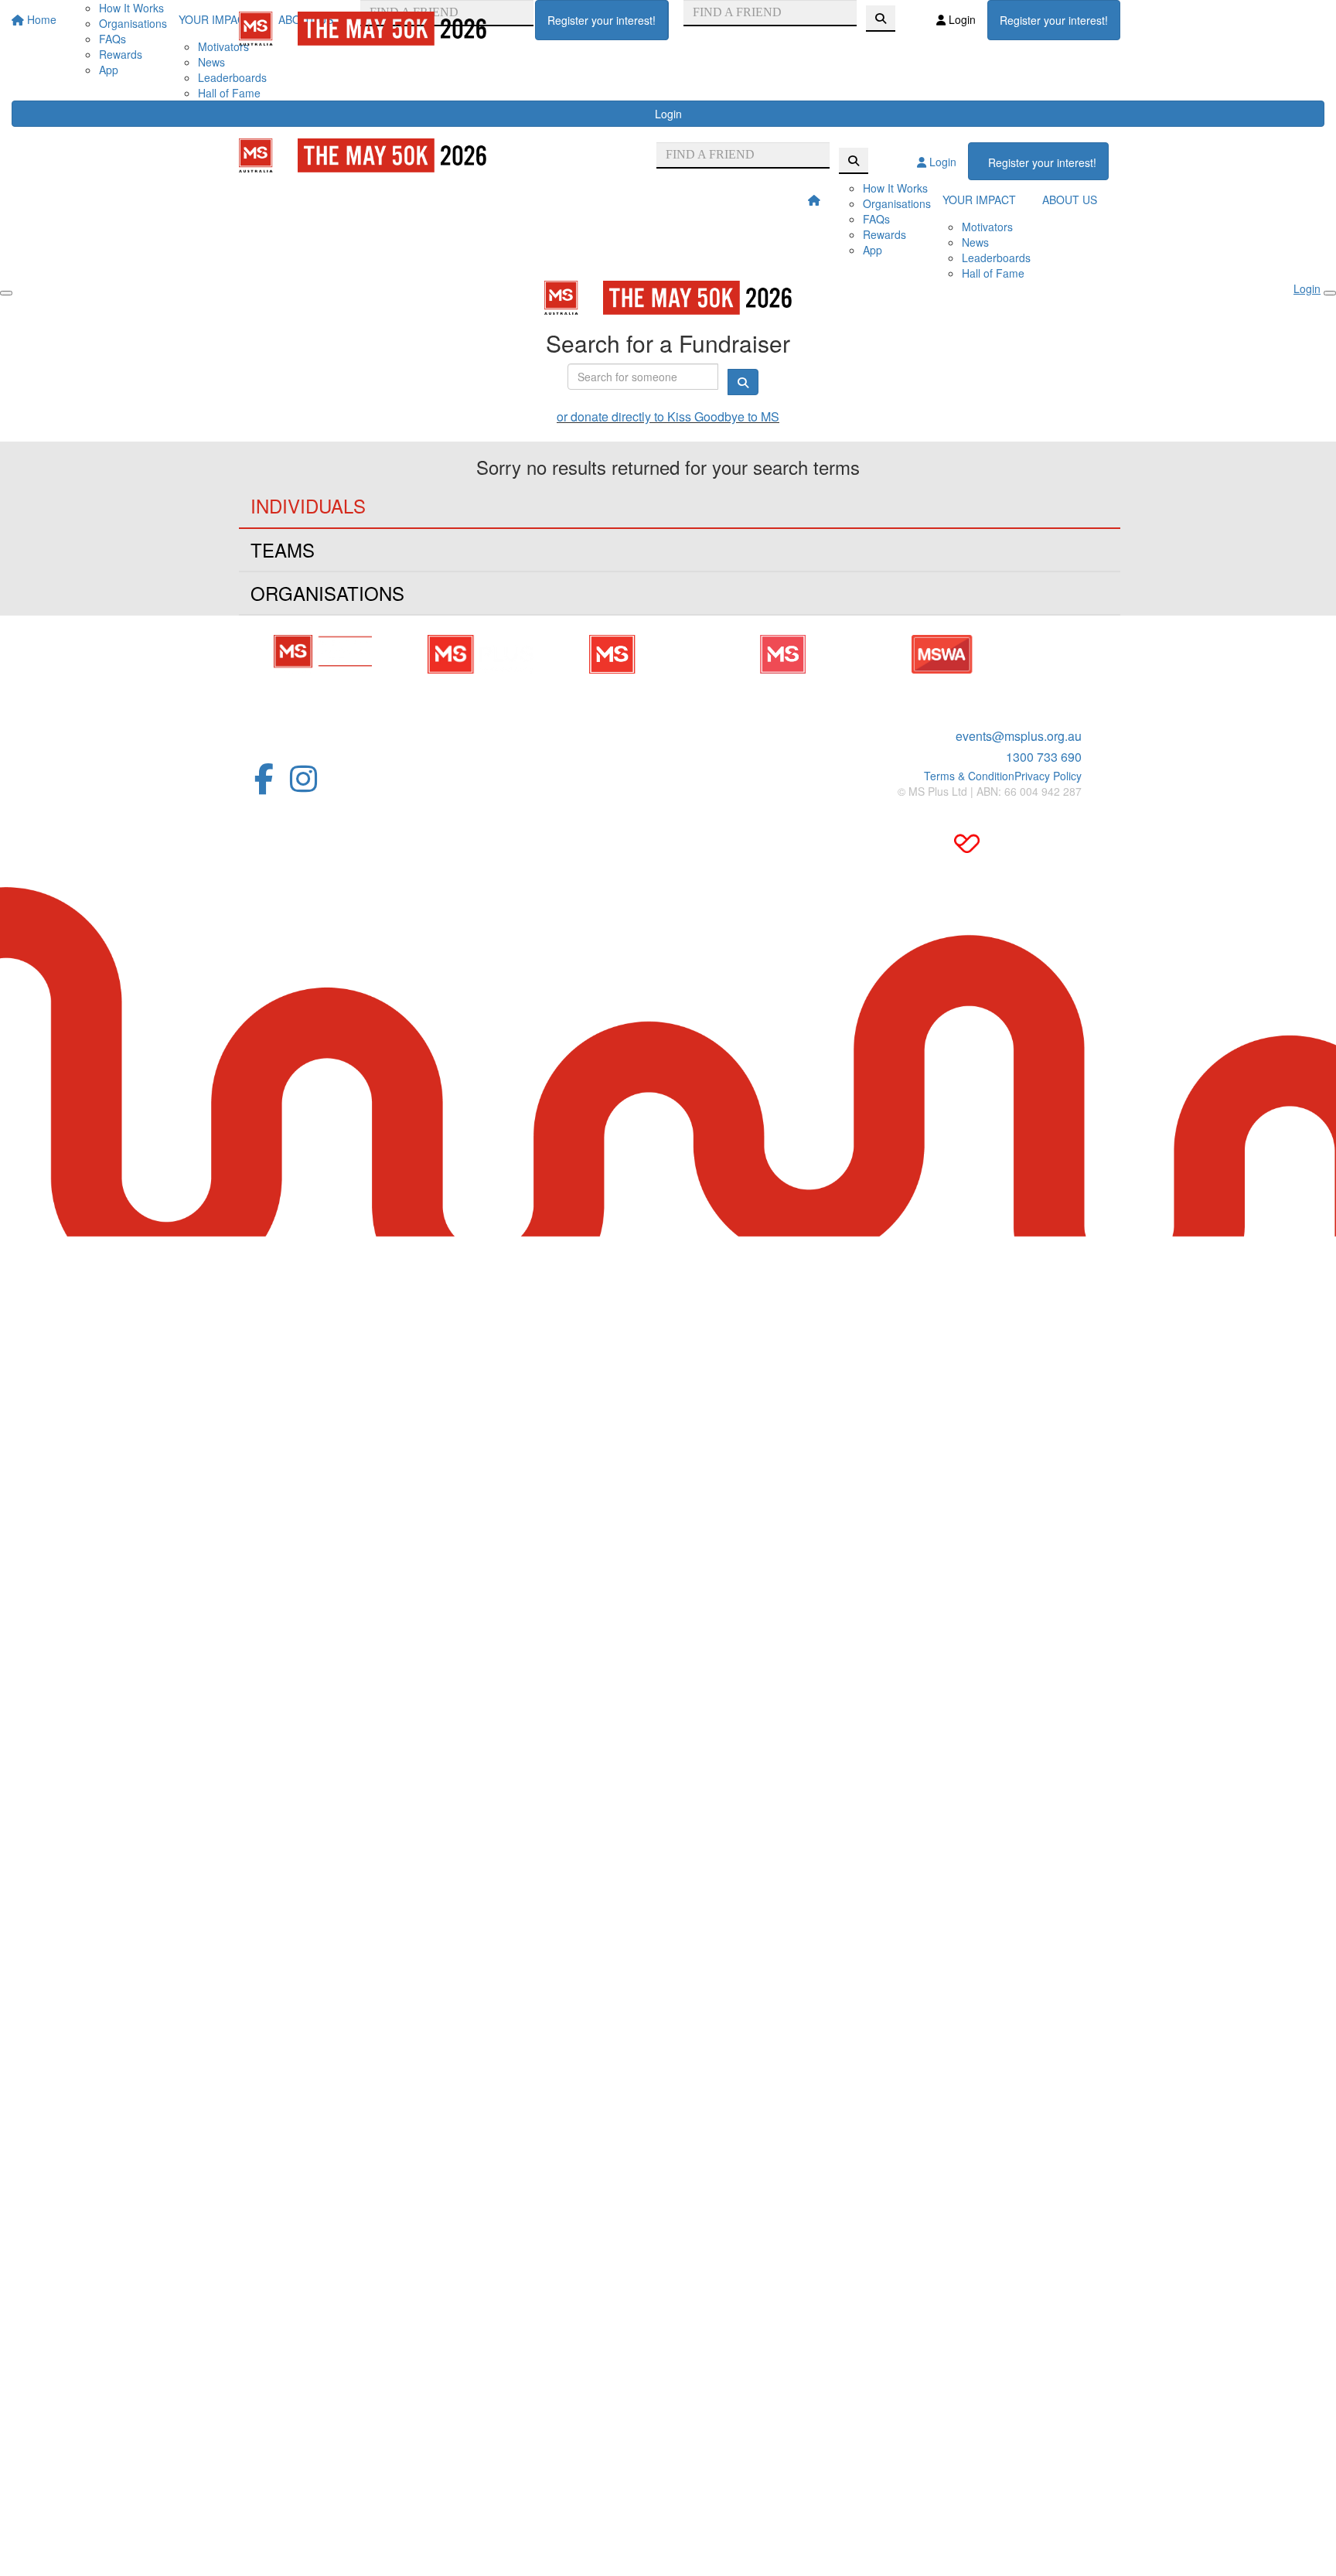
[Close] (1330, 293)
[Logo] (363, 29)
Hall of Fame (229, 93)
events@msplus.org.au (1019, 736)
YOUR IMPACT (979, 200)
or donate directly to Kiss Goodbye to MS (668, 416)
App (109, 70)
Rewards (884, 234)
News (211, 62)
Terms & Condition (969, 776)
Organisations (897, 203)
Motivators (987, 227)
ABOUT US (1070, 200)
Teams (283, 549)
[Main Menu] (6, 293)
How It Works (895, 188)
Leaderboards (232, 77)
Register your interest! (602, 20)
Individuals (308, 505)
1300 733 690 (1044, 757)
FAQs (876, 219)
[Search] (881, 19)
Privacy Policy (1048, 776)
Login (668, 114)
